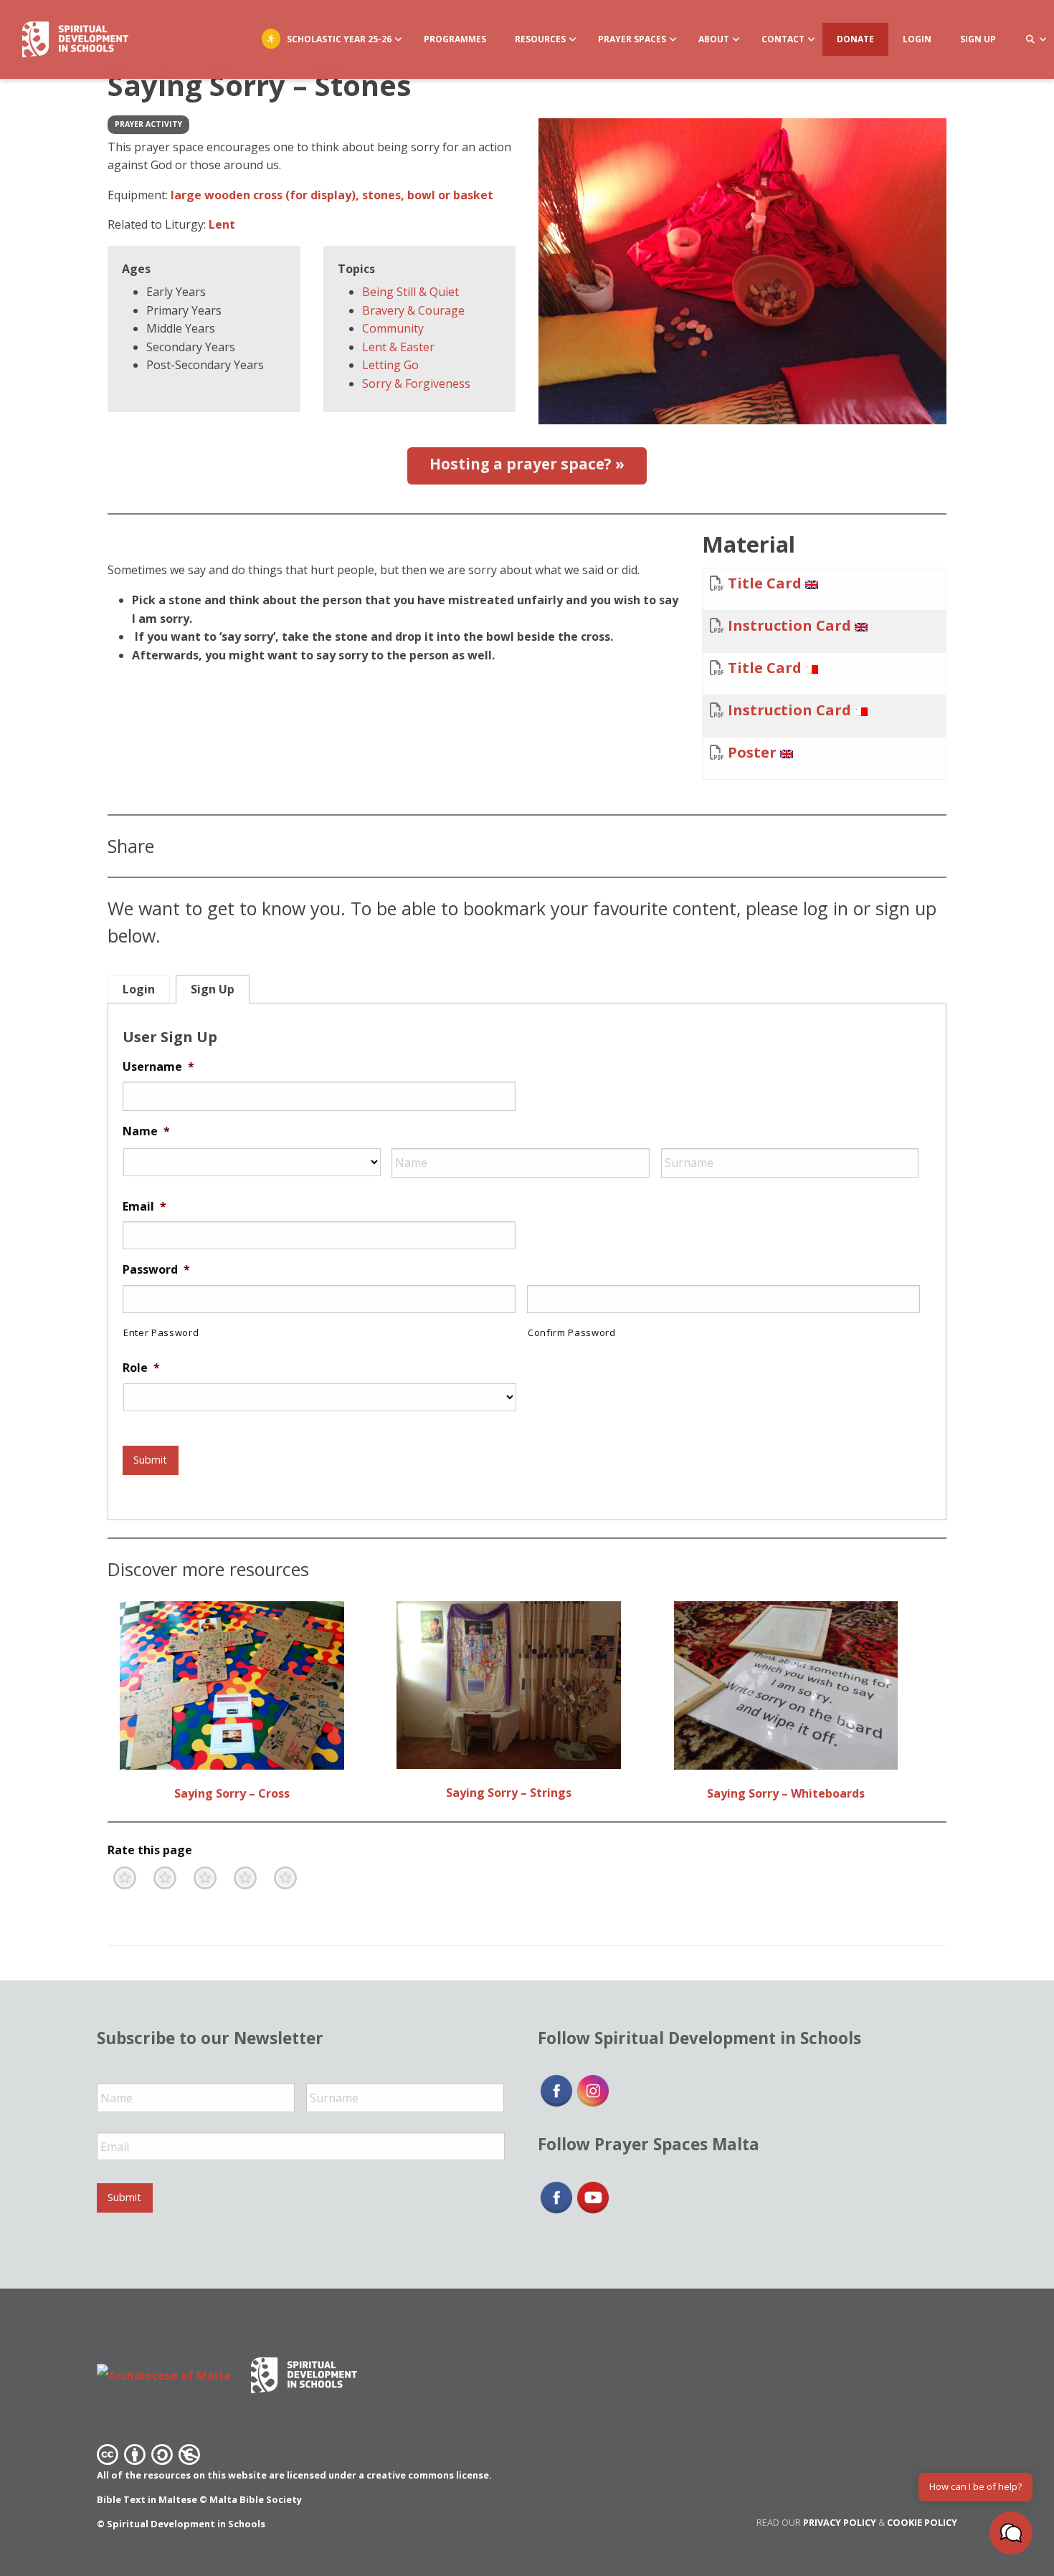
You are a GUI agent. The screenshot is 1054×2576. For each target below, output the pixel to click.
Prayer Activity (148, 124)
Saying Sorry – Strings (509, 1793)
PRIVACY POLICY (840, 2522)
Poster (752, 752)
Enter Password (161, 1332)
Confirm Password (572, 1332)
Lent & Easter (398, 347)
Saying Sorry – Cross (232, 1793)
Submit (150, 1460)
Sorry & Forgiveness (416, 383)
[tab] (139, 989)
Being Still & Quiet (410, 292)
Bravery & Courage (413, 310)
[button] (1011, 2533)
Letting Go (390, 365)
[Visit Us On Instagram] (593, 2090)
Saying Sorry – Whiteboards (786, 1793)
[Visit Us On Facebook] (556, 2090)
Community (393, 328)
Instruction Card (789, 625)
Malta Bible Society (256, 2499)
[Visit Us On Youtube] (593, 2196)
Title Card (765, 583)
